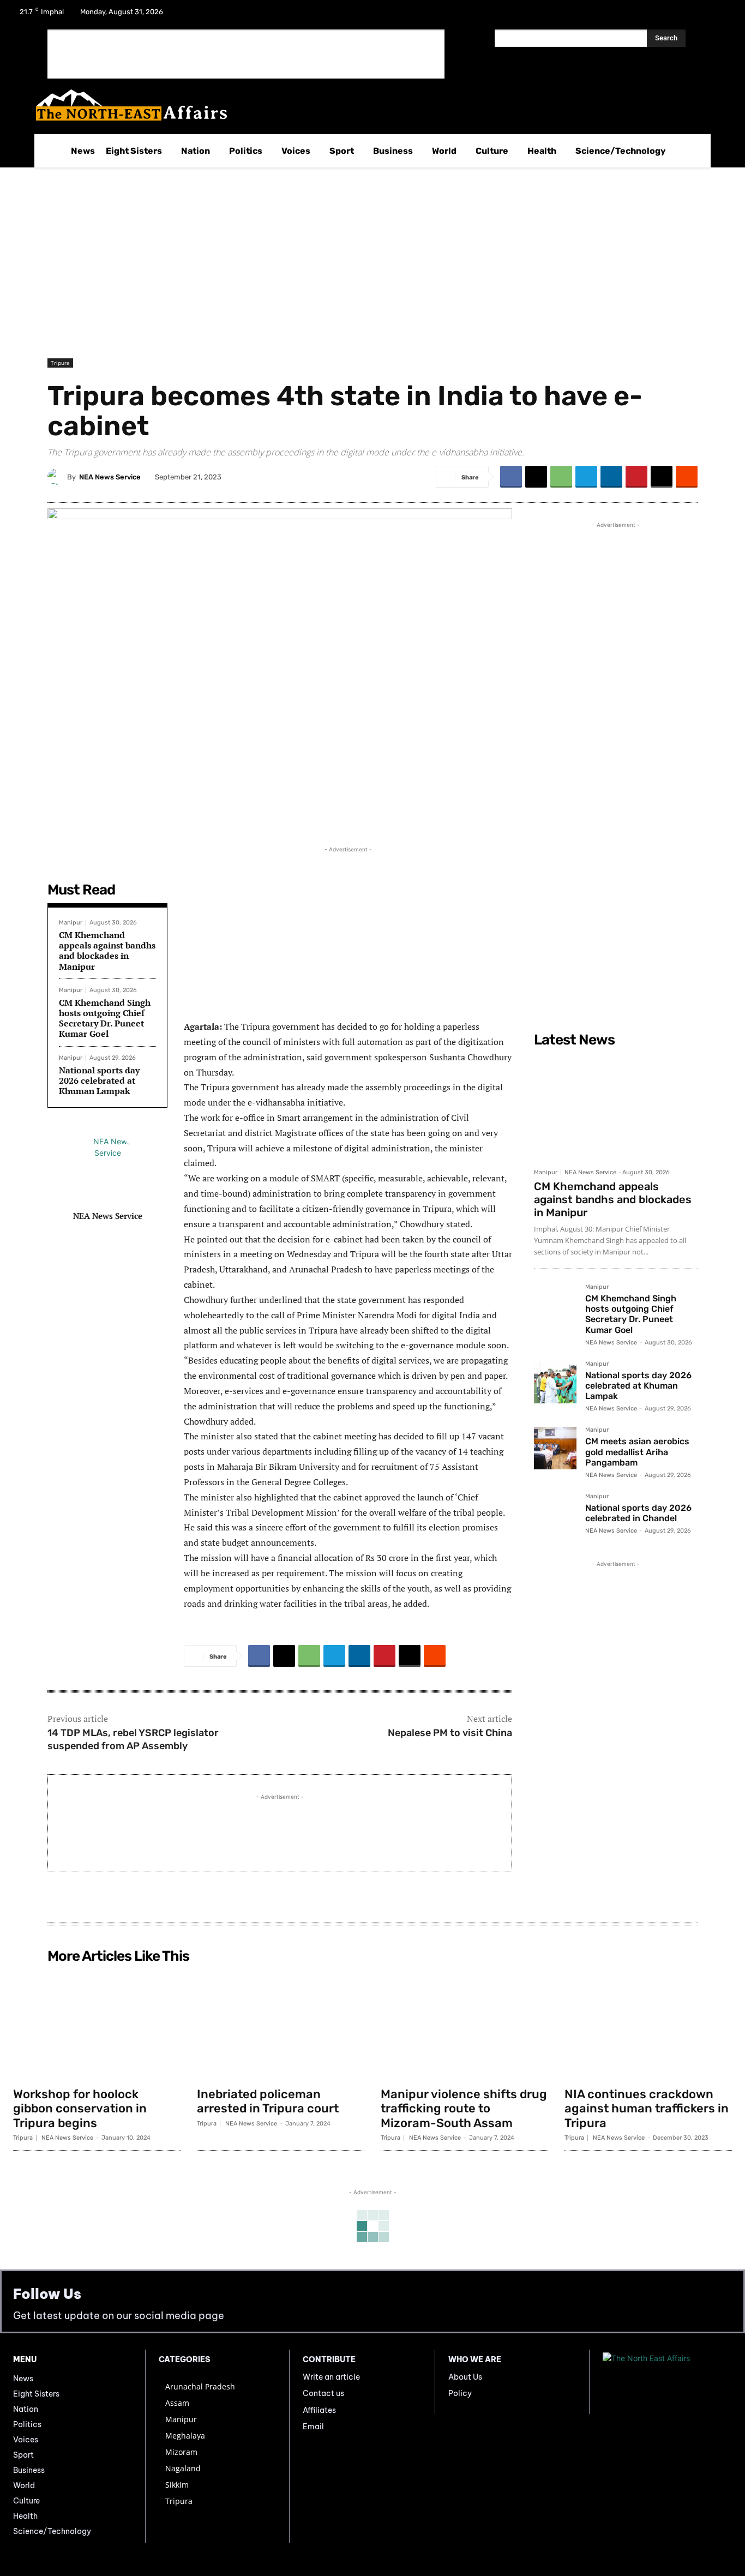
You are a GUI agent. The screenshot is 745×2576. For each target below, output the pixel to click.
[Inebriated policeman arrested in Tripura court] (281, 2025)
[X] (692, 15)
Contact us (323, 2393)
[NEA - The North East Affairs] (667, 2382)
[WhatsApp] (561, 477)
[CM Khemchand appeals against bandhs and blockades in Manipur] (616, 1107)
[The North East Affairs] (367, 105)
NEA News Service (110, 477)
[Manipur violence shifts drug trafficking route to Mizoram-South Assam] (464, 2025)
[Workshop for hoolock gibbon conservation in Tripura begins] (97, 2025)
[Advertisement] (246, 54)
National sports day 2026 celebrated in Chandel (638, 1513)
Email (313, 2427)
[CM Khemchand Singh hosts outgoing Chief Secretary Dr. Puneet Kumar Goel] (555, 1305)
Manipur (71, 923)
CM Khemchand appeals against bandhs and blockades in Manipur (107, 951)
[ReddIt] (687, 477)
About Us (465, 2377)
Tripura (60, 363)
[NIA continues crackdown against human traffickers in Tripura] (648, 2025)
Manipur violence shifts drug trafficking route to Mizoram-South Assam (464, 2109)
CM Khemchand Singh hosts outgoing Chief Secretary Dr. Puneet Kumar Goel (105, 1018)
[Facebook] (663, 15)
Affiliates (319, 2410)
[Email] (662, 477)
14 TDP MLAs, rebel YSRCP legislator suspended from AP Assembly (133, 1739)
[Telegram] (586, 477)
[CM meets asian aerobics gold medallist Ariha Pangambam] (555, 1448)
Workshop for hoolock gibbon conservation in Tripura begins (80, 2109)
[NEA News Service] (57, 477)
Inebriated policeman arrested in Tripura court (268, 2101)
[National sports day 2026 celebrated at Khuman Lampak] (555, 1382)
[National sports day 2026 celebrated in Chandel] (555, 1515)
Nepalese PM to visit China (450, 1733)
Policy (460, 2393)
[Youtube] (720, 15)
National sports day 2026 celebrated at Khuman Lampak (99, 1080)
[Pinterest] (636, 477)
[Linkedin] (611, 477)
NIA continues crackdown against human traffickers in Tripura (647, 2109)
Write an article (331, 2377)
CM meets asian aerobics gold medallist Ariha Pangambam (637, 1452)
